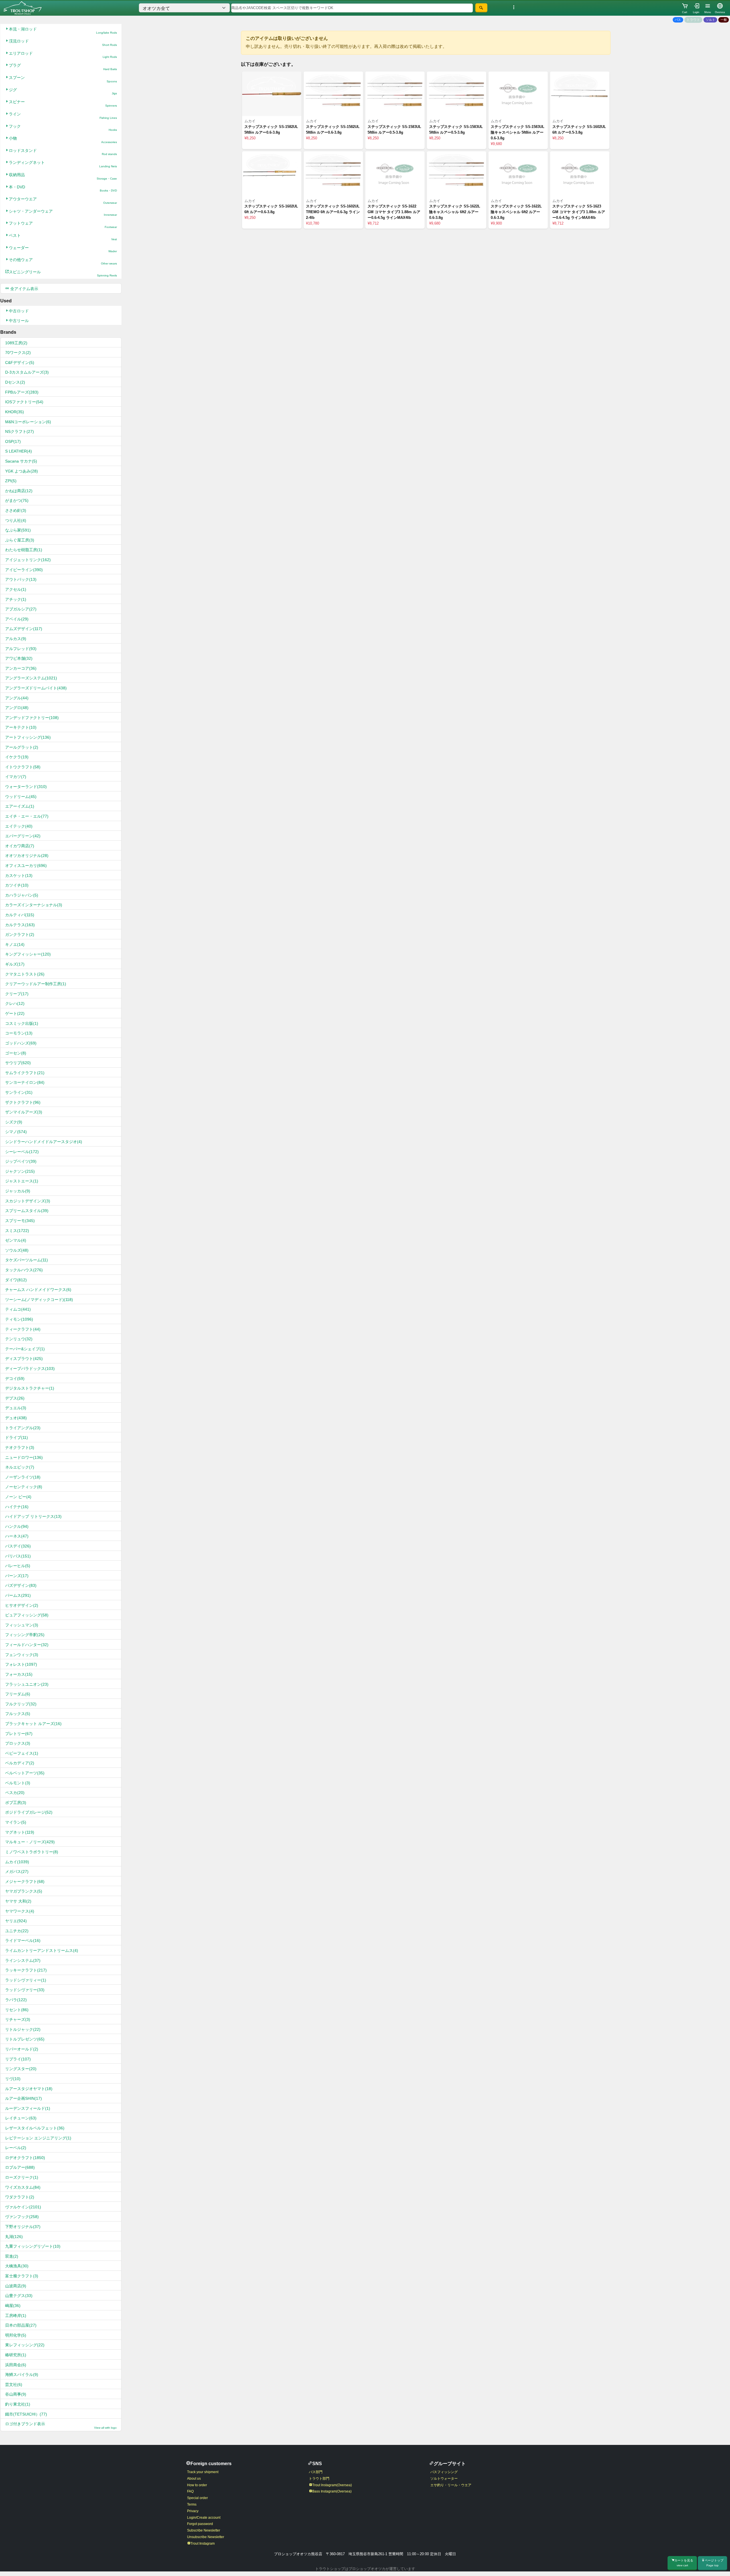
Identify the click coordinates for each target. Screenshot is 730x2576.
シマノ (16, 1132)
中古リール (19, 321)
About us (194, 2479)
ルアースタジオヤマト (29, 2089)
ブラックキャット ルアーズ (33, 1724)
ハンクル (17, 1526)
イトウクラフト (23, 767)
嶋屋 (13, 2306)
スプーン (63, 79)
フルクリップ (21, 1704)
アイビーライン (24, 570)
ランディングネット (63, 164)
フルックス (18, 1714)
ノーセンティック (24, 1487)
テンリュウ (19, 1339)
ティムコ (18, 1309)
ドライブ (17, 1437)
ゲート (15, 1013)
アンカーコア (21, 668)
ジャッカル (18, 1191)
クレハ (15, 1003)
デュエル (16, 1408)
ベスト (63, 237)
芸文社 (14, 2384)
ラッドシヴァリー (25, 1990)
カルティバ (20, 915)
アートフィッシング (28, 737)
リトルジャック (23, 2029)
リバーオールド (22, 2049)
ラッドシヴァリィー (26, 1980)
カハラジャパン (22, 895)
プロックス (18, 1743)
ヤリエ (16, 1921)
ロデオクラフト (25, 2158)
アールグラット (22, 747)
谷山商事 (16, 2394)
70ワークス (18, 353)
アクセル (16, 589)
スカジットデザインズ (28, 1201)
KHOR (15, 412)
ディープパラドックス (30, 1369)
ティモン (19, 1319)
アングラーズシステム (31, 678)
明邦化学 (16, 2335)
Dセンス (15, 382)
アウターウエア (63, 200)
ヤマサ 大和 (18, 1901)
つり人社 (16, 520)
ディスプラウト (24, 1359)
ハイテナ (17, 1507)
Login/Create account (204, 2518)
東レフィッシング (25, 2345)
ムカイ (17, 1862)
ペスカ (15, 1793)
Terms (192, 2504)
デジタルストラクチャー (30, 1388)
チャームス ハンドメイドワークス (38, 1290)
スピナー (63, 103)
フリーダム (18, 1694)
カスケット (19, 875)
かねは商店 (19, 491)
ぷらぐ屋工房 (20, 540)
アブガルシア (21, 609)
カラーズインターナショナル (34, 905)
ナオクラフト (20, 1447)
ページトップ (714, 2563)
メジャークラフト (25, 1881)
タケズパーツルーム (27, 1260)
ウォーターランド (26, 787)
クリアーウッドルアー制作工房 (36, 984)
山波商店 (16, 2286)
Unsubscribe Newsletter (206, 2537)
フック (63, 128)
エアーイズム (20, 806)
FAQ (190, 2491)
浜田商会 (16, 2365)
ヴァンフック (22, 2217)
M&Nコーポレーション (28, 422)
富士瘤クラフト (22, 2276)
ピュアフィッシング (27, 1615)
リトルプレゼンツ (25, 2039)
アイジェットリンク (28, 560)
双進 (12, 2256)
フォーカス (19, 1674)
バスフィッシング (444, 2472)
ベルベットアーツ (25, 1773)
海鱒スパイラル (22, 2375)
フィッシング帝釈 (25, 1635)
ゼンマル (16, 1240)
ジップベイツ (21, 1161)
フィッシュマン (22, 1625)
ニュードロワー (24, 1457)
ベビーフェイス (22, 1753)
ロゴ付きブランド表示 (61, 2425)
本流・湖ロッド (63, 31)
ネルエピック (20, 1467)
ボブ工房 (16, 1803)
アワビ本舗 (19, 658)
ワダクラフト (20, 2197)
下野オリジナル (23, 2227)
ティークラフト (23, 1329)
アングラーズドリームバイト (36, 688)
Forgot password (200, 2524)
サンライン (19, 1092)
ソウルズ (17, 1250)
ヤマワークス (20, 1911)
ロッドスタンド (63, 152)
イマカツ (16, 777)
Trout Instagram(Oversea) (332, 2485)
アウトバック (21, 579)
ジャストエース (22, 1181)
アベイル (17, 619)
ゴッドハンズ (21, 1043)
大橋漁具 (17, 2266)
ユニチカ (17, 1931)
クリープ (17, 994)
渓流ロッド (63, 43)
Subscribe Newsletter (204, 2530)
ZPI (11, 481)
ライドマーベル (23, 1940)
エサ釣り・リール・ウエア (451, 2485)
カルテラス (20, 925)
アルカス (16, 639)
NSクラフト (20, 431)
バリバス (18, 1556)
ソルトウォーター (444, 2479)
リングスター (21, 2069)
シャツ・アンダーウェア (63, 213)
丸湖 (14, 2237)
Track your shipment (203, 2472)
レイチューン (21, 2118)
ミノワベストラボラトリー (32, 1852)
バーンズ (17, 1576)
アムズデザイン (24, 629)
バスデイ (18, 1546)
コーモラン (19, 1033)
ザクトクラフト (23, 1102)
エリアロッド (63, 55)
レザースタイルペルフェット (35, 2128)
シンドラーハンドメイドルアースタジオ (44, 1142)
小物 (63, 140)
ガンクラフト (20, 934)
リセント (17, 2010)
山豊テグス (19, 2296)
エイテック (19, 826)
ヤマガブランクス (24, 1891)
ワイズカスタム (23, 2187)
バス (678, 20)
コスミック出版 (22, 1023)
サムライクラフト (25, 1073)
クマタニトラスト (25, 974)
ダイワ (16, 1280)
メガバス (17, 1872)
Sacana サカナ (21, 461)
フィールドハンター (27, 1645)
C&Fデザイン (20, 363)
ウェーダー (63, 249)
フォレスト (21, 1664)
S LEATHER (19, 451)
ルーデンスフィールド (28, 2108)
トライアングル (23, 1428)
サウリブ (18, 1063)
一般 (724, 20)
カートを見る (684, 2563)
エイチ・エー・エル (27, 816)
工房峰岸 (16, 2316)
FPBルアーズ (22, 392)
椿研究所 (16, 2355)
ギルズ (15, 964)
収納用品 (63, 176)
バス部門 (316, 2472)
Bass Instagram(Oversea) (332, 2491)
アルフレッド (21, 649)
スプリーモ (20, 1221)
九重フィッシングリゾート (33, 2246)
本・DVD (63, 189)
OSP (13, 441)
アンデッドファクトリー (32, 718)
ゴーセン (16, 1053)
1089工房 (16, 343)
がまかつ (17, 500)
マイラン (16, 1822)
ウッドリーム (21, 797)
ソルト (710, 20)
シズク (14, 1122)
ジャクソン (20, 1171)
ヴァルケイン (23, 2207)
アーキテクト (21, 727)
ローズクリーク (22, 2177)
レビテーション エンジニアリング (38, 2138)
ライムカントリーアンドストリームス (42, 1950)
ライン (63, 116)
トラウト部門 (319, 2479)
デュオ (16, 1418)
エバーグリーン (23, 836)
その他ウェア (63, 261)
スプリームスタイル (27, 1211)
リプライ (18, 2059)
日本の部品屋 (21, 2325)
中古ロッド (19, 311)
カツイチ (17, 885)
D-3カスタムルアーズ (27, 372)
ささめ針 (16, 510)
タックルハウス (24, 1270)
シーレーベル (22, 1152)
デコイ (15, 1378)
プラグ (63, 67)
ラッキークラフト (26, 1970)
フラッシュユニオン (27, 1684)
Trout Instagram (203, 2544)
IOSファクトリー (24, 402)
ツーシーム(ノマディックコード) (39, 1300)
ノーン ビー (18, 1497)
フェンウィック (22, 1655)
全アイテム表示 (24, 289)
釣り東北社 (18, 2404)
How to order (197, 2485)
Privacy (193, 2511)
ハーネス (17, 1536)
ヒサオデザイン (22, 1605)
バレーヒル (18, 1566)
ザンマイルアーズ (24, 1112)
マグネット (20, 1832)
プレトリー (19, 1734)
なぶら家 (18, 530)
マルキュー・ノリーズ (30, 1842)
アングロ (17, 708)
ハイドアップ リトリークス (33, 1516)
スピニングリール (63, 273)
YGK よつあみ (22, 471)
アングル (17, 698)
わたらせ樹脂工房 (24, 550)
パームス (18, 1595)
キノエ (15, 944)
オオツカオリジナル (27, 856)
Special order (197, 2498)
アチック (16, 599)
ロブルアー (20, 2167)
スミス (17, 1231)
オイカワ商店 (20, 846)
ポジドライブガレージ (29, 1812)
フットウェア (63, 225)
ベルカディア (20, 1763)
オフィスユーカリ (26, 866)
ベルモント (18, 1783)
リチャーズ (18, 2019)
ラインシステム (23, 1960)
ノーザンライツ (23, 1477)
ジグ (63, 91)
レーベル (16, 2148)
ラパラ (16, 2000)
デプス (15, 1398)
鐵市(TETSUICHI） (26, 2414)
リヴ (13, 2079)
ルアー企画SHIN (24, 2098)
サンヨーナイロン (25, 1082)
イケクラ (17, 757)
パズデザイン (21, 1585)
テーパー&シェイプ (25, 1349)
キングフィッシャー (28, 954)
